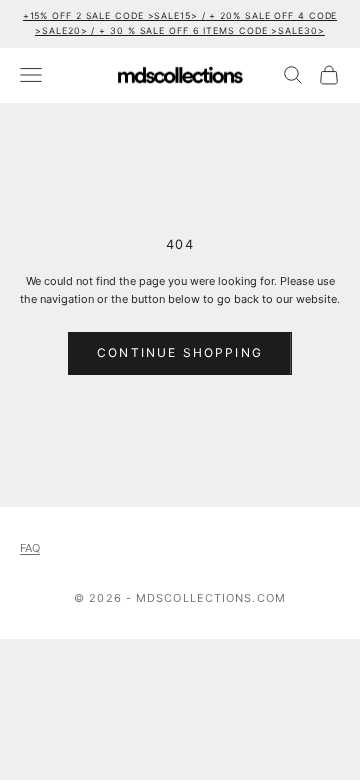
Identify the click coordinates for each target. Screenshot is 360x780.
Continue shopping (180, 352)
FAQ (30, 548)
